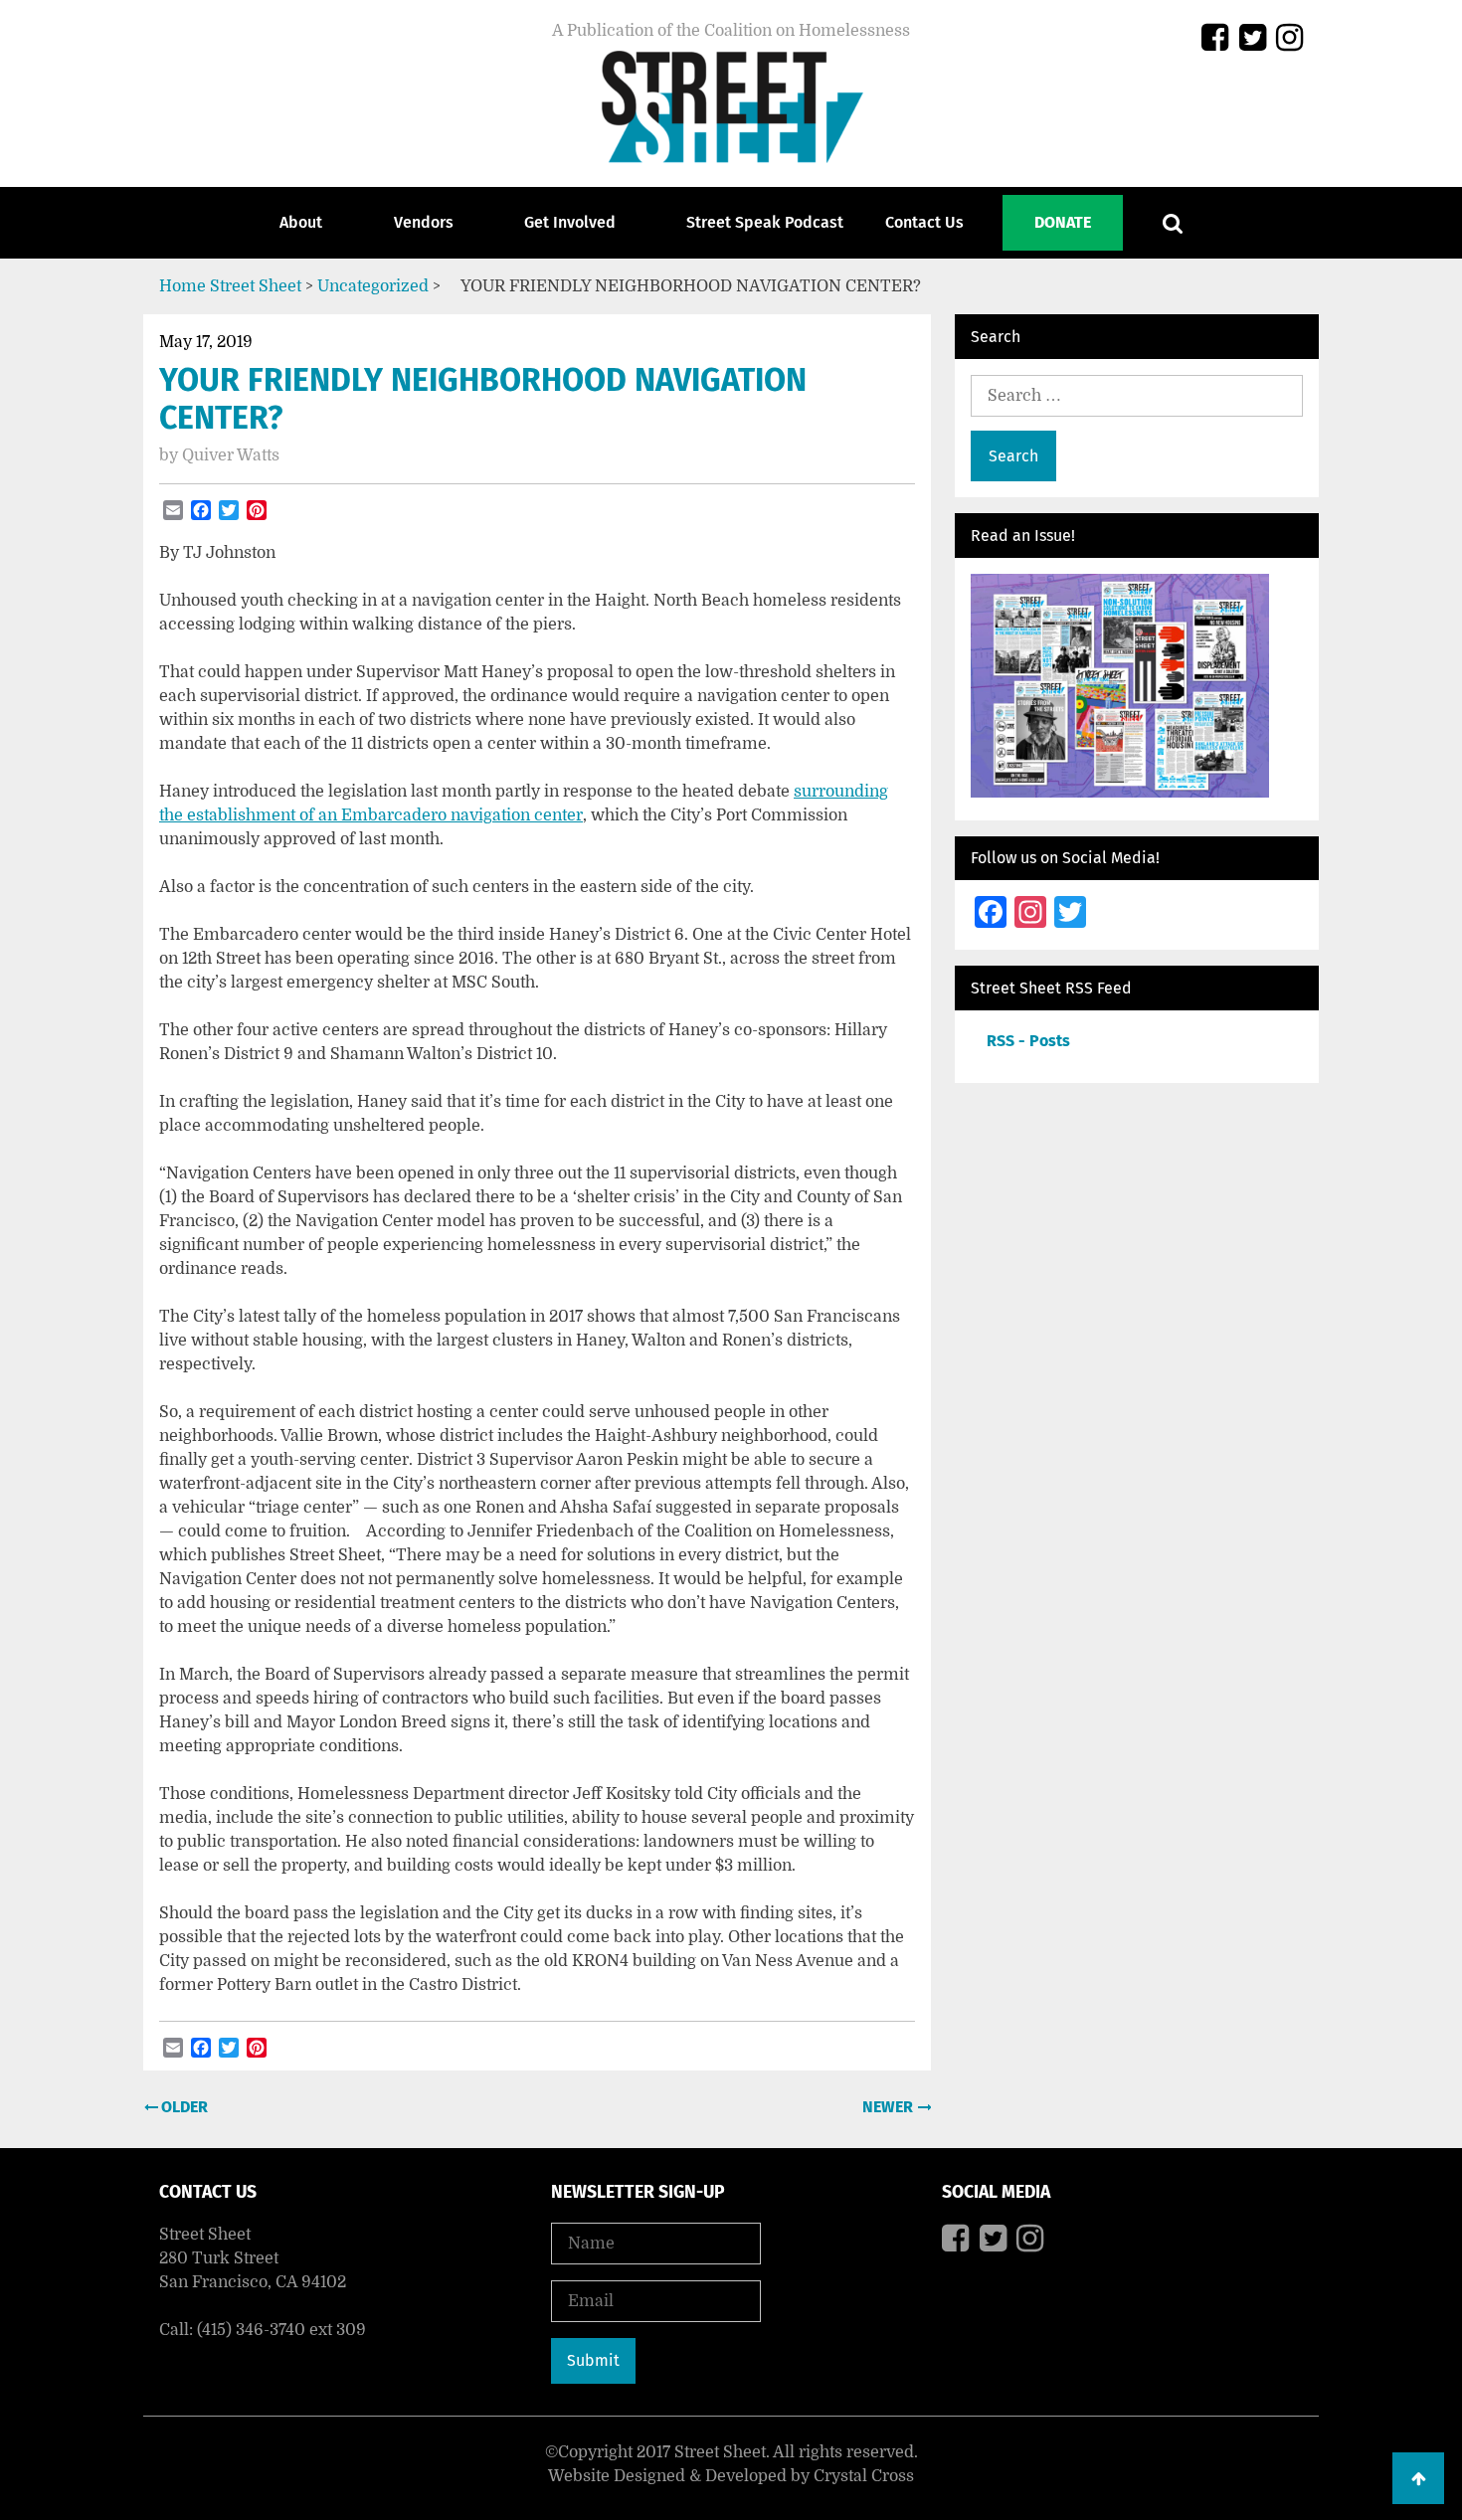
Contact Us (924, 222)
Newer (890, 2107)
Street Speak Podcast (765, 222)
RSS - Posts (1028, 1041)
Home (183, 286)
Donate (1063, 222)
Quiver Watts (231, 455)
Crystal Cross (864, 2476)
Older (183, 2107)
